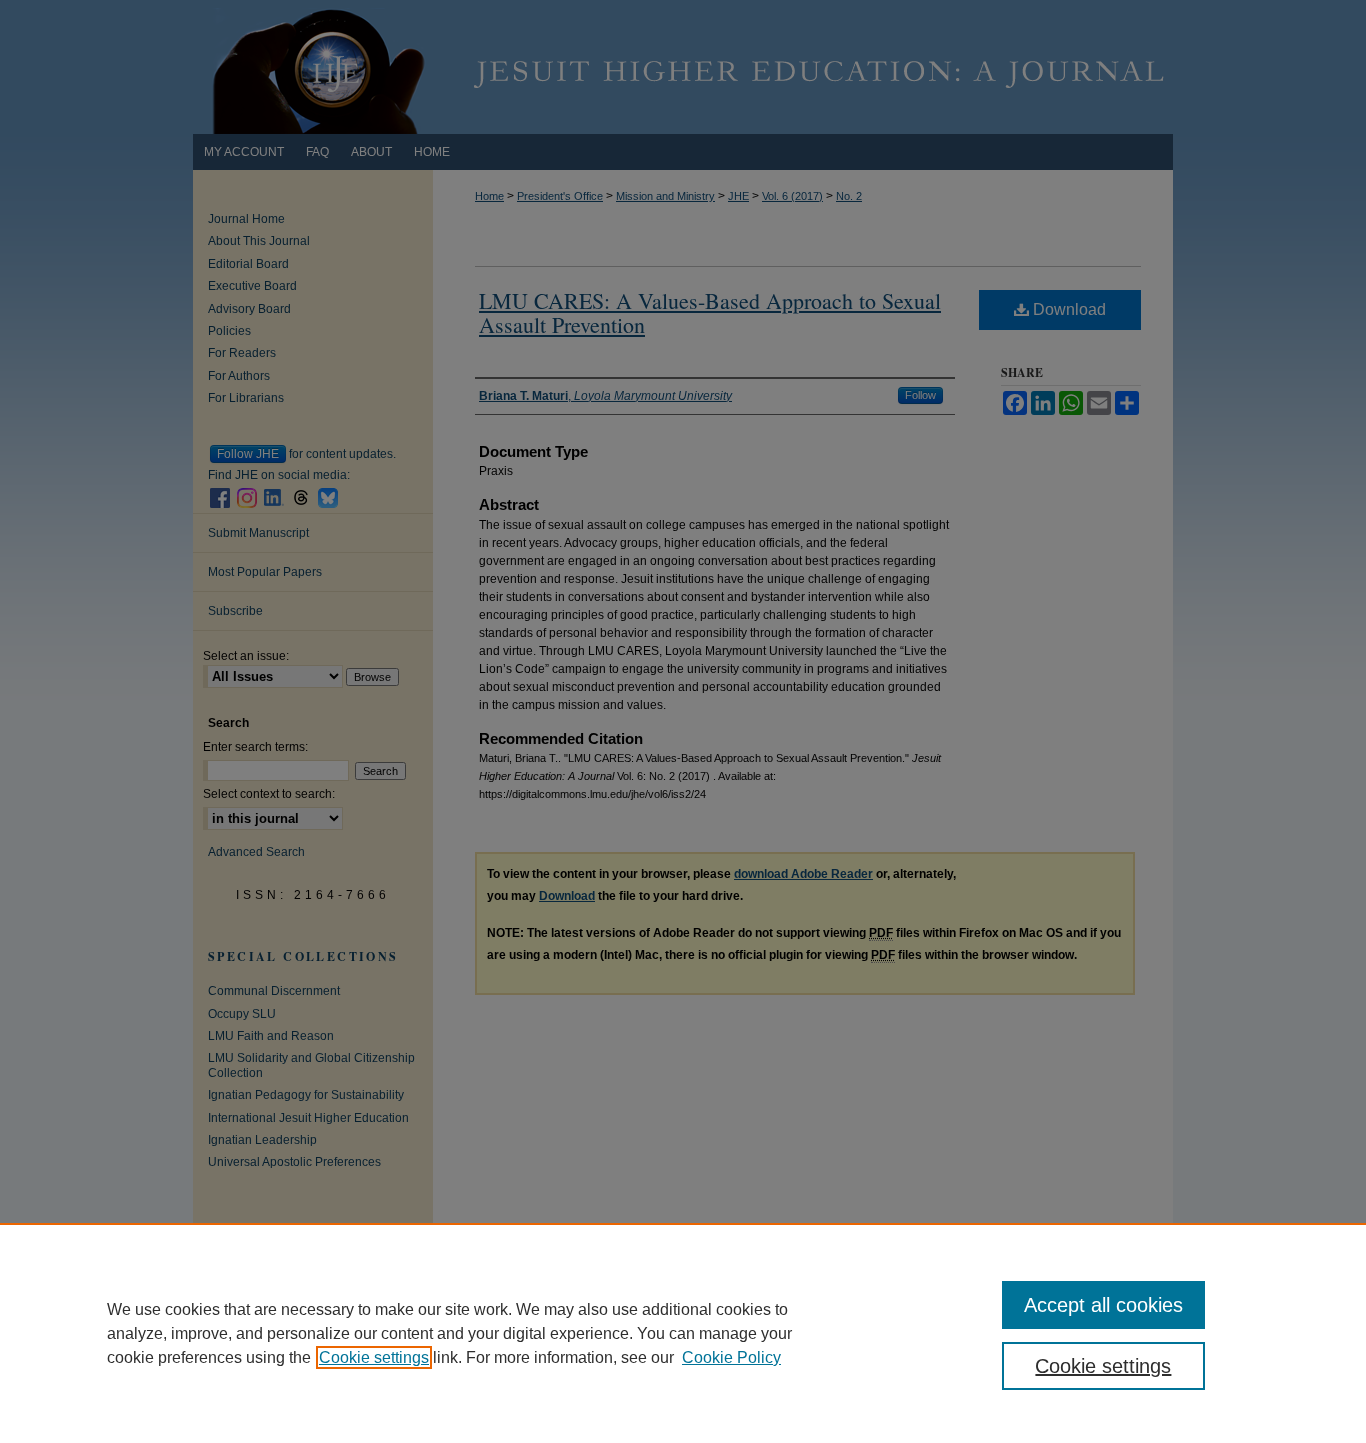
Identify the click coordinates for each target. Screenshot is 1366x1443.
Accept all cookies (1103, 1305)
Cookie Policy (731, 1357)
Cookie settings (374, 1357)
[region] (683, 1333)
